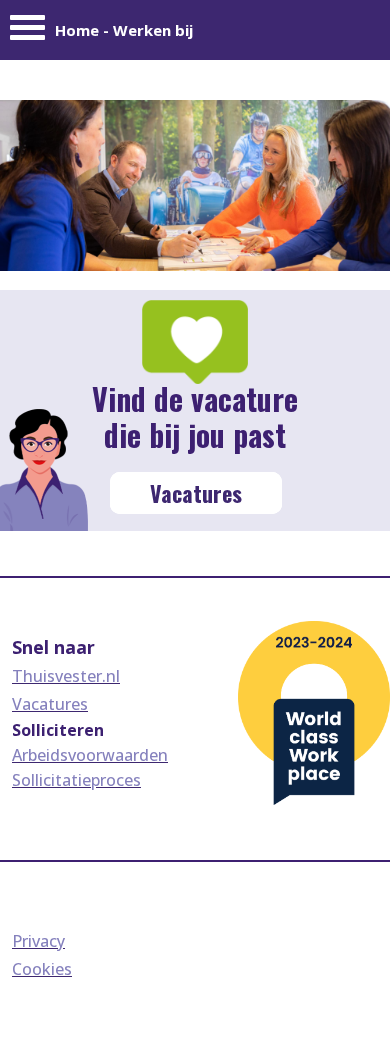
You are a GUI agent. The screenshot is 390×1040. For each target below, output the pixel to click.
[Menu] (27, 32)
